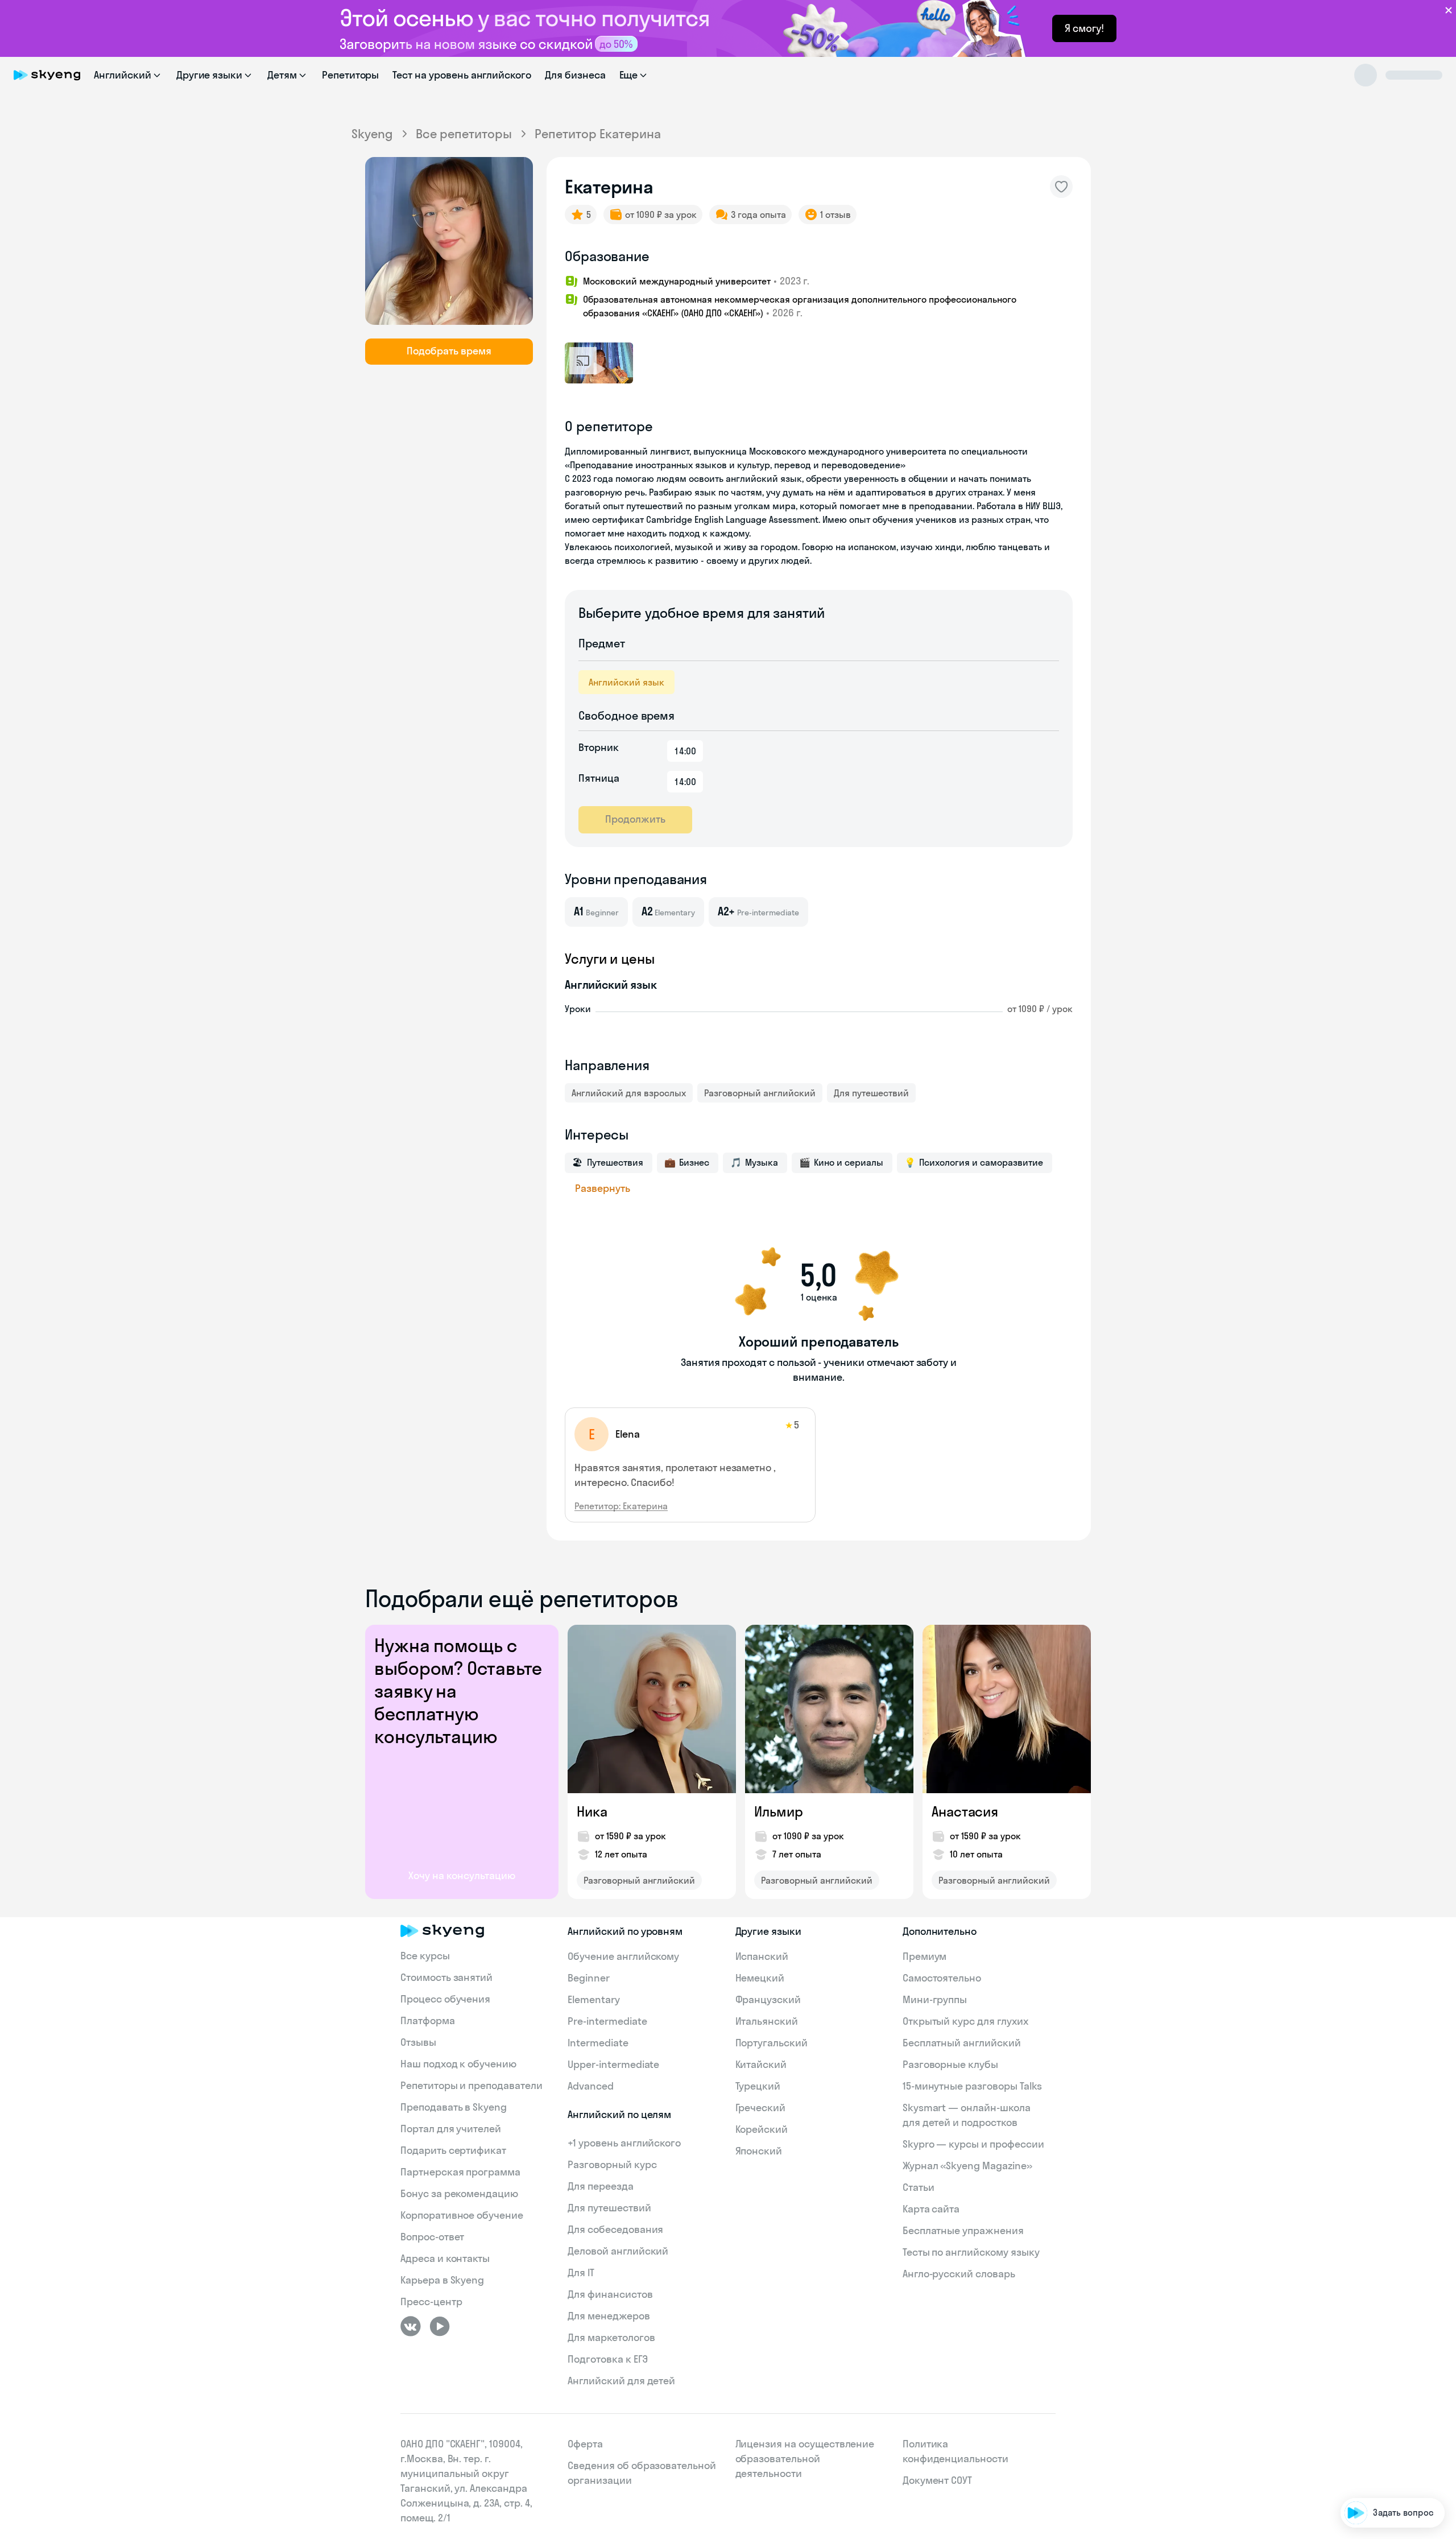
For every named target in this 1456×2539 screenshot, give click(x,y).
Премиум (925, 1956)
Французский (768, 1999)
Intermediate (598, 2043)
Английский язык (626, 682)
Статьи (919, 2187)
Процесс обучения (445, 1999)
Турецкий (758, 2086)
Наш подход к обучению (458, 2064)
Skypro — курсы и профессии (973, 2144)
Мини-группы (935, 1999)
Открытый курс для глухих (965, 2021)
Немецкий (760, 1978)
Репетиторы (351, 75)
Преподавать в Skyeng (454, 2107)
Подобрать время (449, 351)
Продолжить (635, 819)
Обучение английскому (623, 1956)
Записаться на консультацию (1374, 2446)
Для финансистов (610, 2294)
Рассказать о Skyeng (1392, 2414)
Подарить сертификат (453, 2150)
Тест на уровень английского (462, 75)
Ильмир (778, 1811)
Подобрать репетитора (1387, 2381)
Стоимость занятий (446, 1977)
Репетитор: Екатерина (621, 1506)
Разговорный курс (612, 2164)
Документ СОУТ (937, 2480)
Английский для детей (621, 2381)
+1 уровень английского (624, 2143)
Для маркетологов (611, 2337)
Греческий (761, 2107)
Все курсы (425, 1956)
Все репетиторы (464, 134)
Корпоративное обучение (462, 2215)
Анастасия (965, 1811)
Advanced (591, 2086)
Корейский (762, 2129)
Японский (759, 2151)
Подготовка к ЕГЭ (607, 2359)
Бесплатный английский (962, 2043)
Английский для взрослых (629, 1093)
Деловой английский (618, 2251)
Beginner (589, 1978)
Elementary (594, 1999)
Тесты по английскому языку (971, 2252)
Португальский (772, 2043)
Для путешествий (871, 1093)
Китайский (761, 2064)
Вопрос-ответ (432, 2237)
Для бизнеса (575, 75)
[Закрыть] (1442, 2334)
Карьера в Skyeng (442, 2280)
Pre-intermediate (607, 2021)
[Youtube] (440, 2326)
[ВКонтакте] (411, 2326)
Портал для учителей (451, 2129)
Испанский (762, 1956)
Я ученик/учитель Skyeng (1384, 2478)
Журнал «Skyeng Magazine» (967, 2166)
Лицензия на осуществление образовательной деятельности (805, 2459)
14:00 (685, 751)
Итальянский (767, 2021)
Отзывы (418, 2042)
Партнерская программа (460, 2172)
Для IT (581, 2272)
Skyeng (372, 134)
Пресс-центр (431, 2301)
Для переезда (600, 2186)
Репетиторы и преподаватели (471, 2085)
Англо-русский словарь (959, 2274)
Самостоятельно (942, 1978)
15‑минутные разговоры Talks (973, 2086)
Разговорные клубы (950, 2064)
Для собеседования (615, 2229)
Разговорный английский (760, 1093)
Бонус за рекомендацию (459, 2193)
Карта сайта (931, 2209)
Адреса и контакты (445, 2258)
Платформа (428, 2020)
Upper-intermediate (613, 2064)
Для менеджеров (609, 2316)
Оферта (585, 2444)
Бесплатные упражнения (963, 2230)
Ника (592, 1811)
